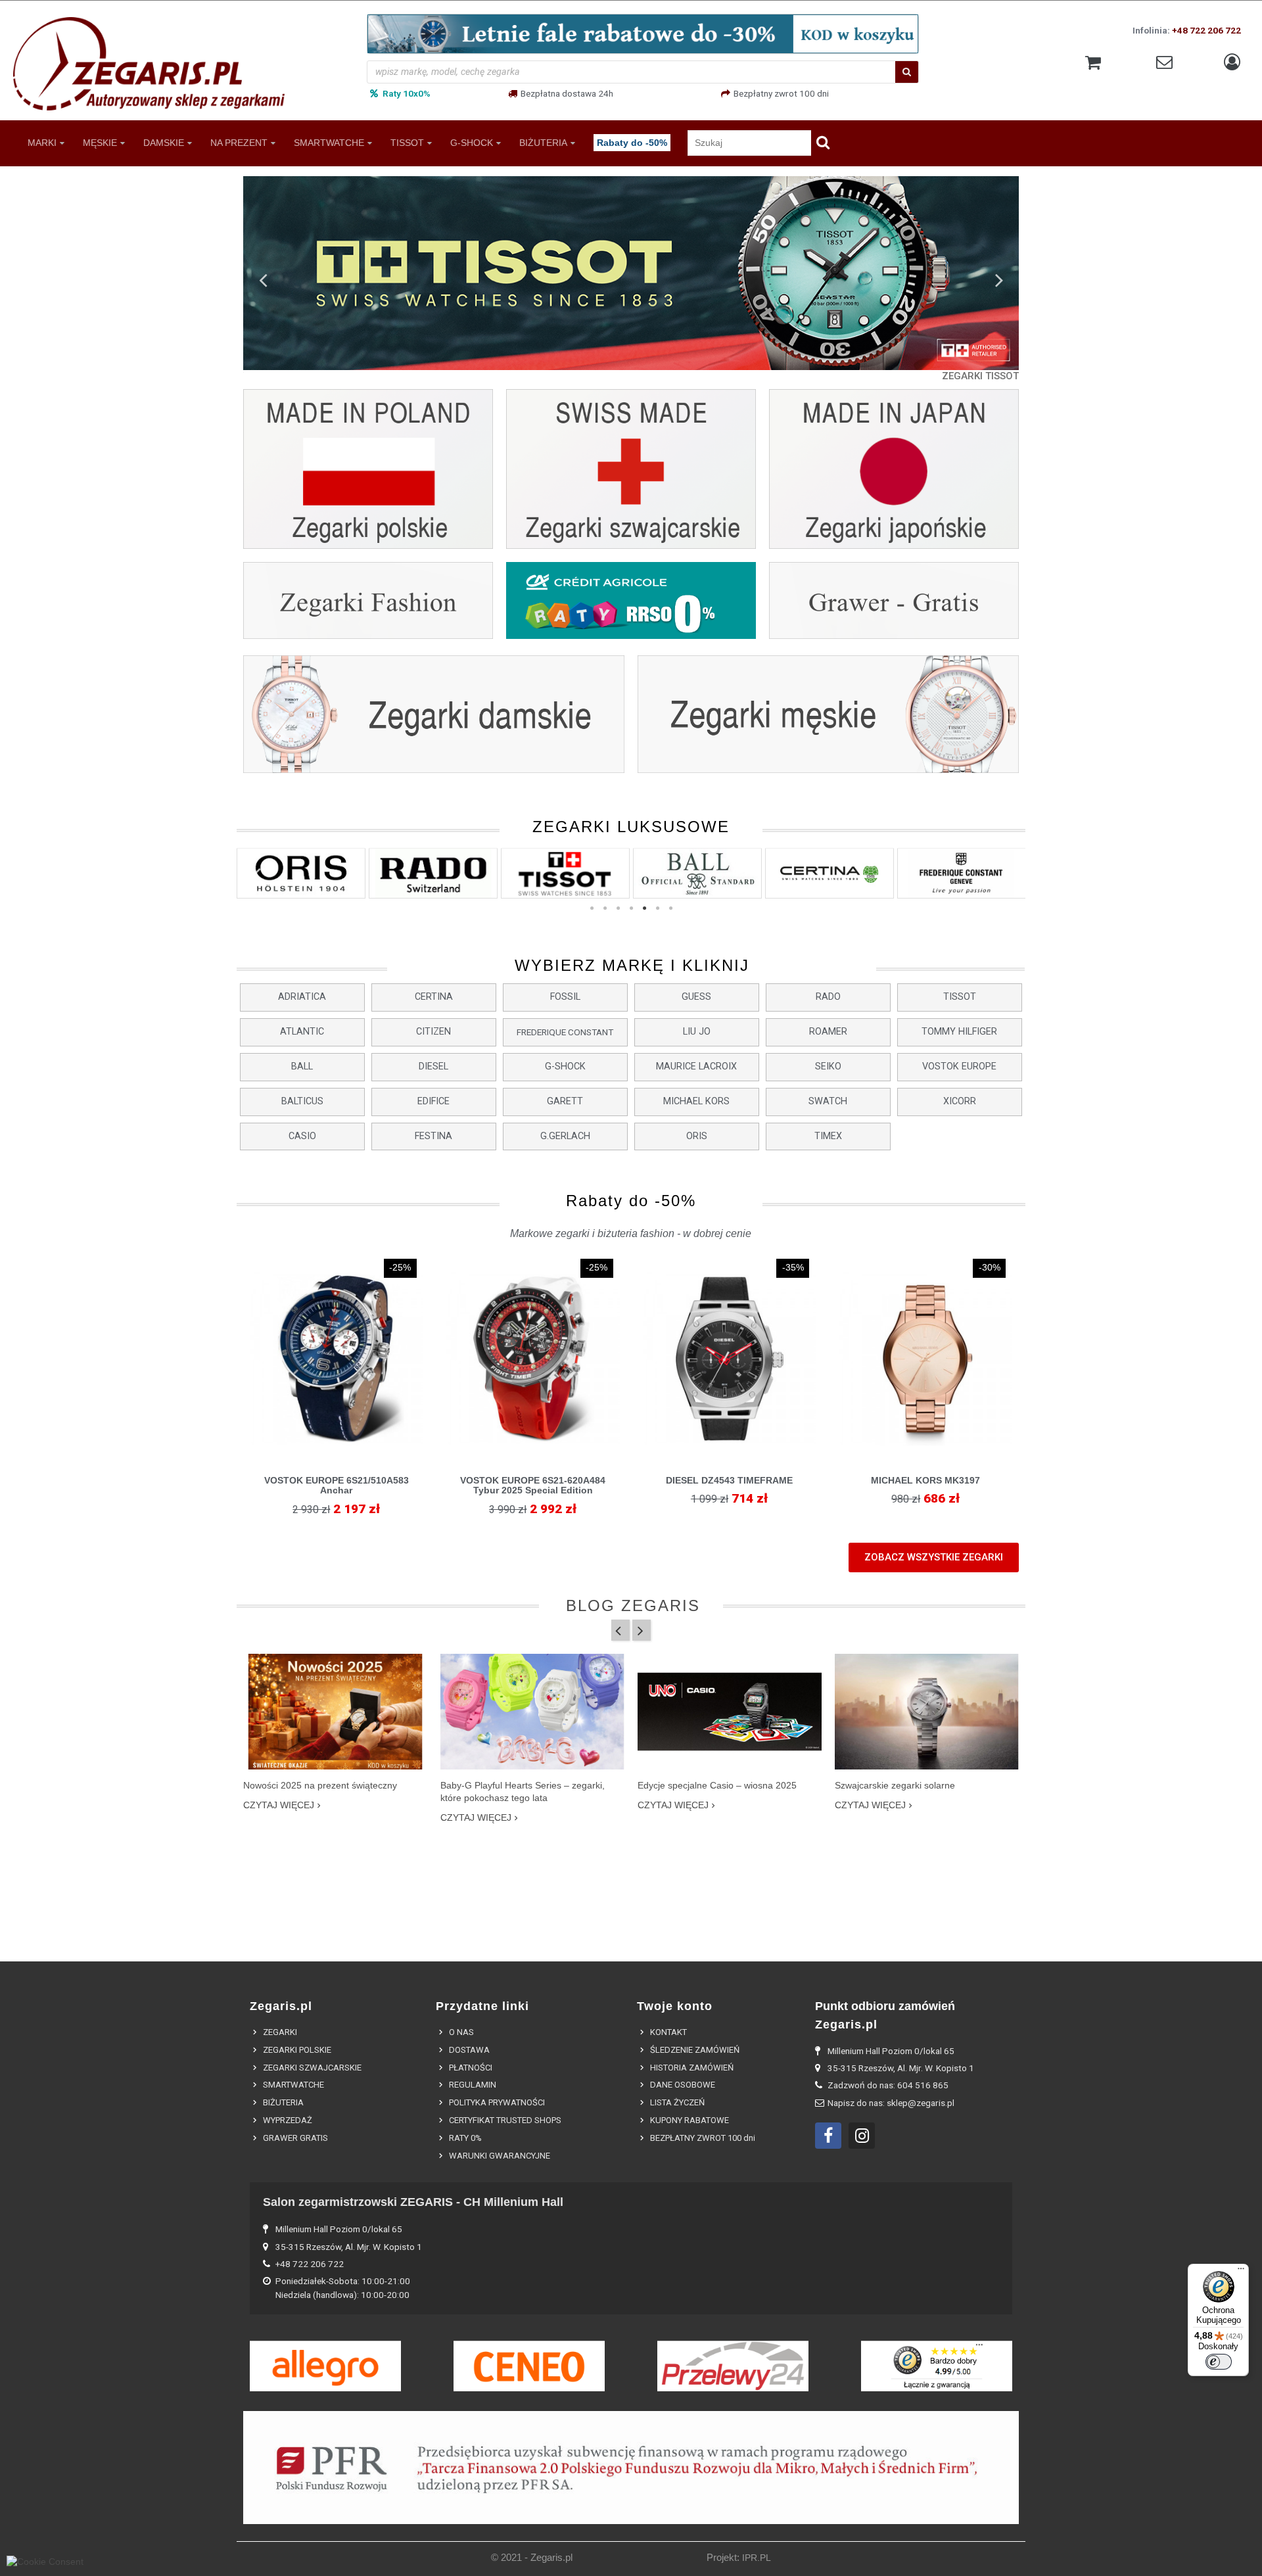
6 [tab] (657, 908)
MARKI (42, 142)
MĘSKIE (100, 142)
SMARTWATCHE (329, 142)
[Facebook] (828, 2136)
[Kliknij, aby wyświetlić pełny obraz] (336, 1712)
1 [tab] (592, 908)
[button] (302, 997)
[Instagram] (862, 2136)
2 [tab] (605, 908)
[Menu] (1241, 2272)
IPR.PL (757, 2558)
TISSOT (407, 142)
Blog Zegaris (633, 1605)
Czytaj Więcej (279, 1805)
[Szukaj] (907, 72)
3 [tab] (618, 908)
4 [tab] (631, 908)
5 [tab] (644, 908)
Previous (263, 279)
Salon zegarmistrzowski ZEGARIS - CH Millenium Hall (413, 2202)
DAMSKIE (164, 142)
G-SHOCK (472, 142)
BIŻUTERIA (543, 142)
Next (999, 279)
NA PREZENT (239, 142)
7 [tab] (670, 908)
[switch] (1219, 2362)
